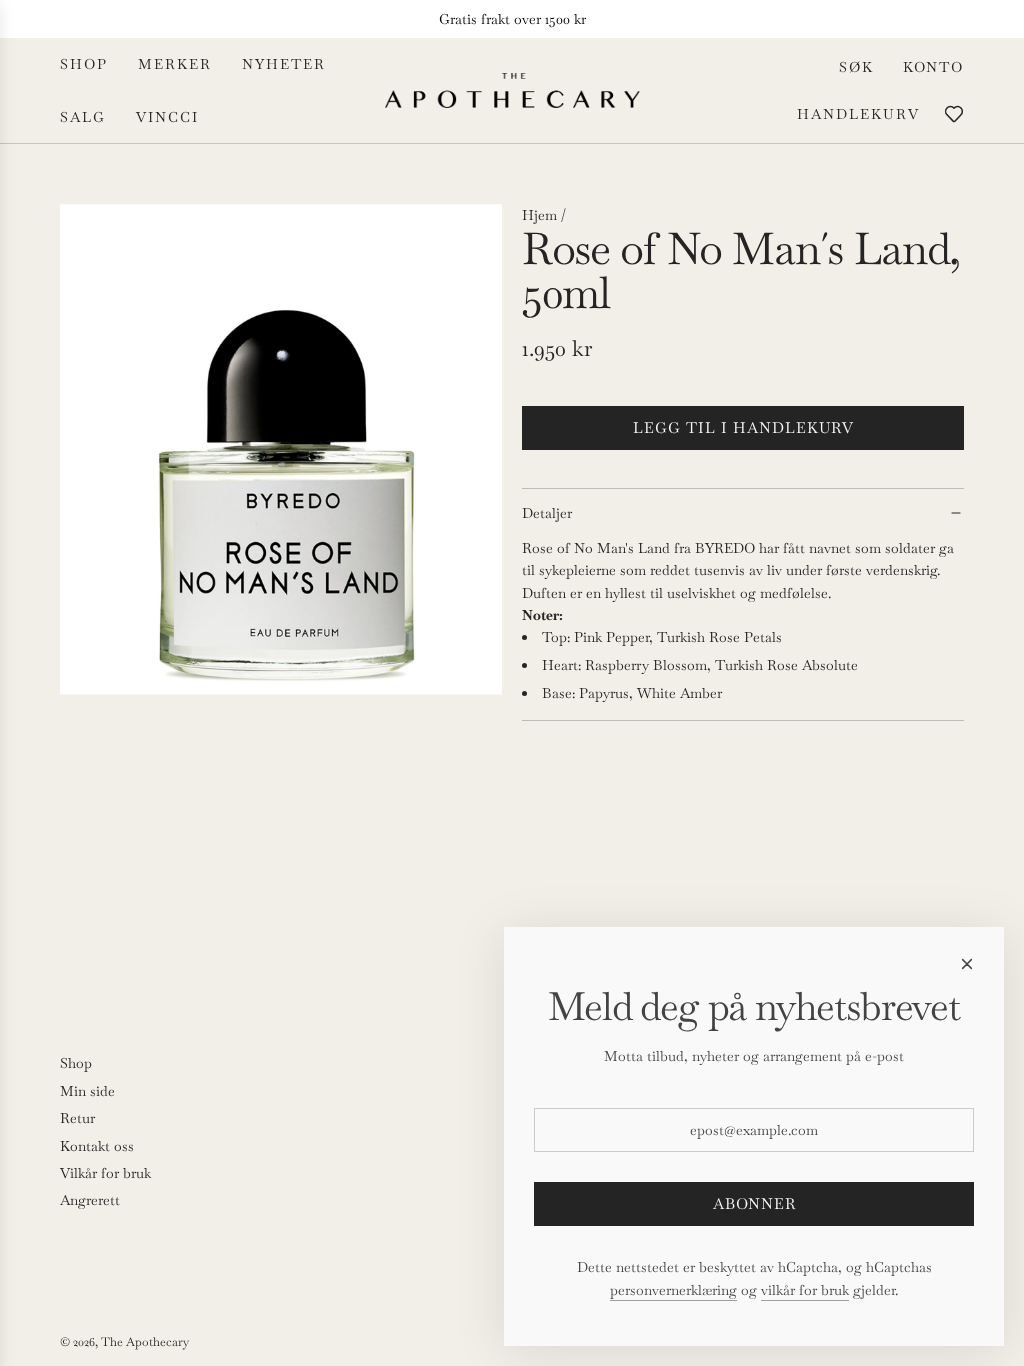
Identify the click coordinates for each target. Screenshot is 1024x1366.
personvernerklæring (673, 1290)
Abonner (754, 1203)
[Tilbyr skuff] (954, 114)
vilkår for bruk (805, 1290)
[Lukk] (967, 964)
